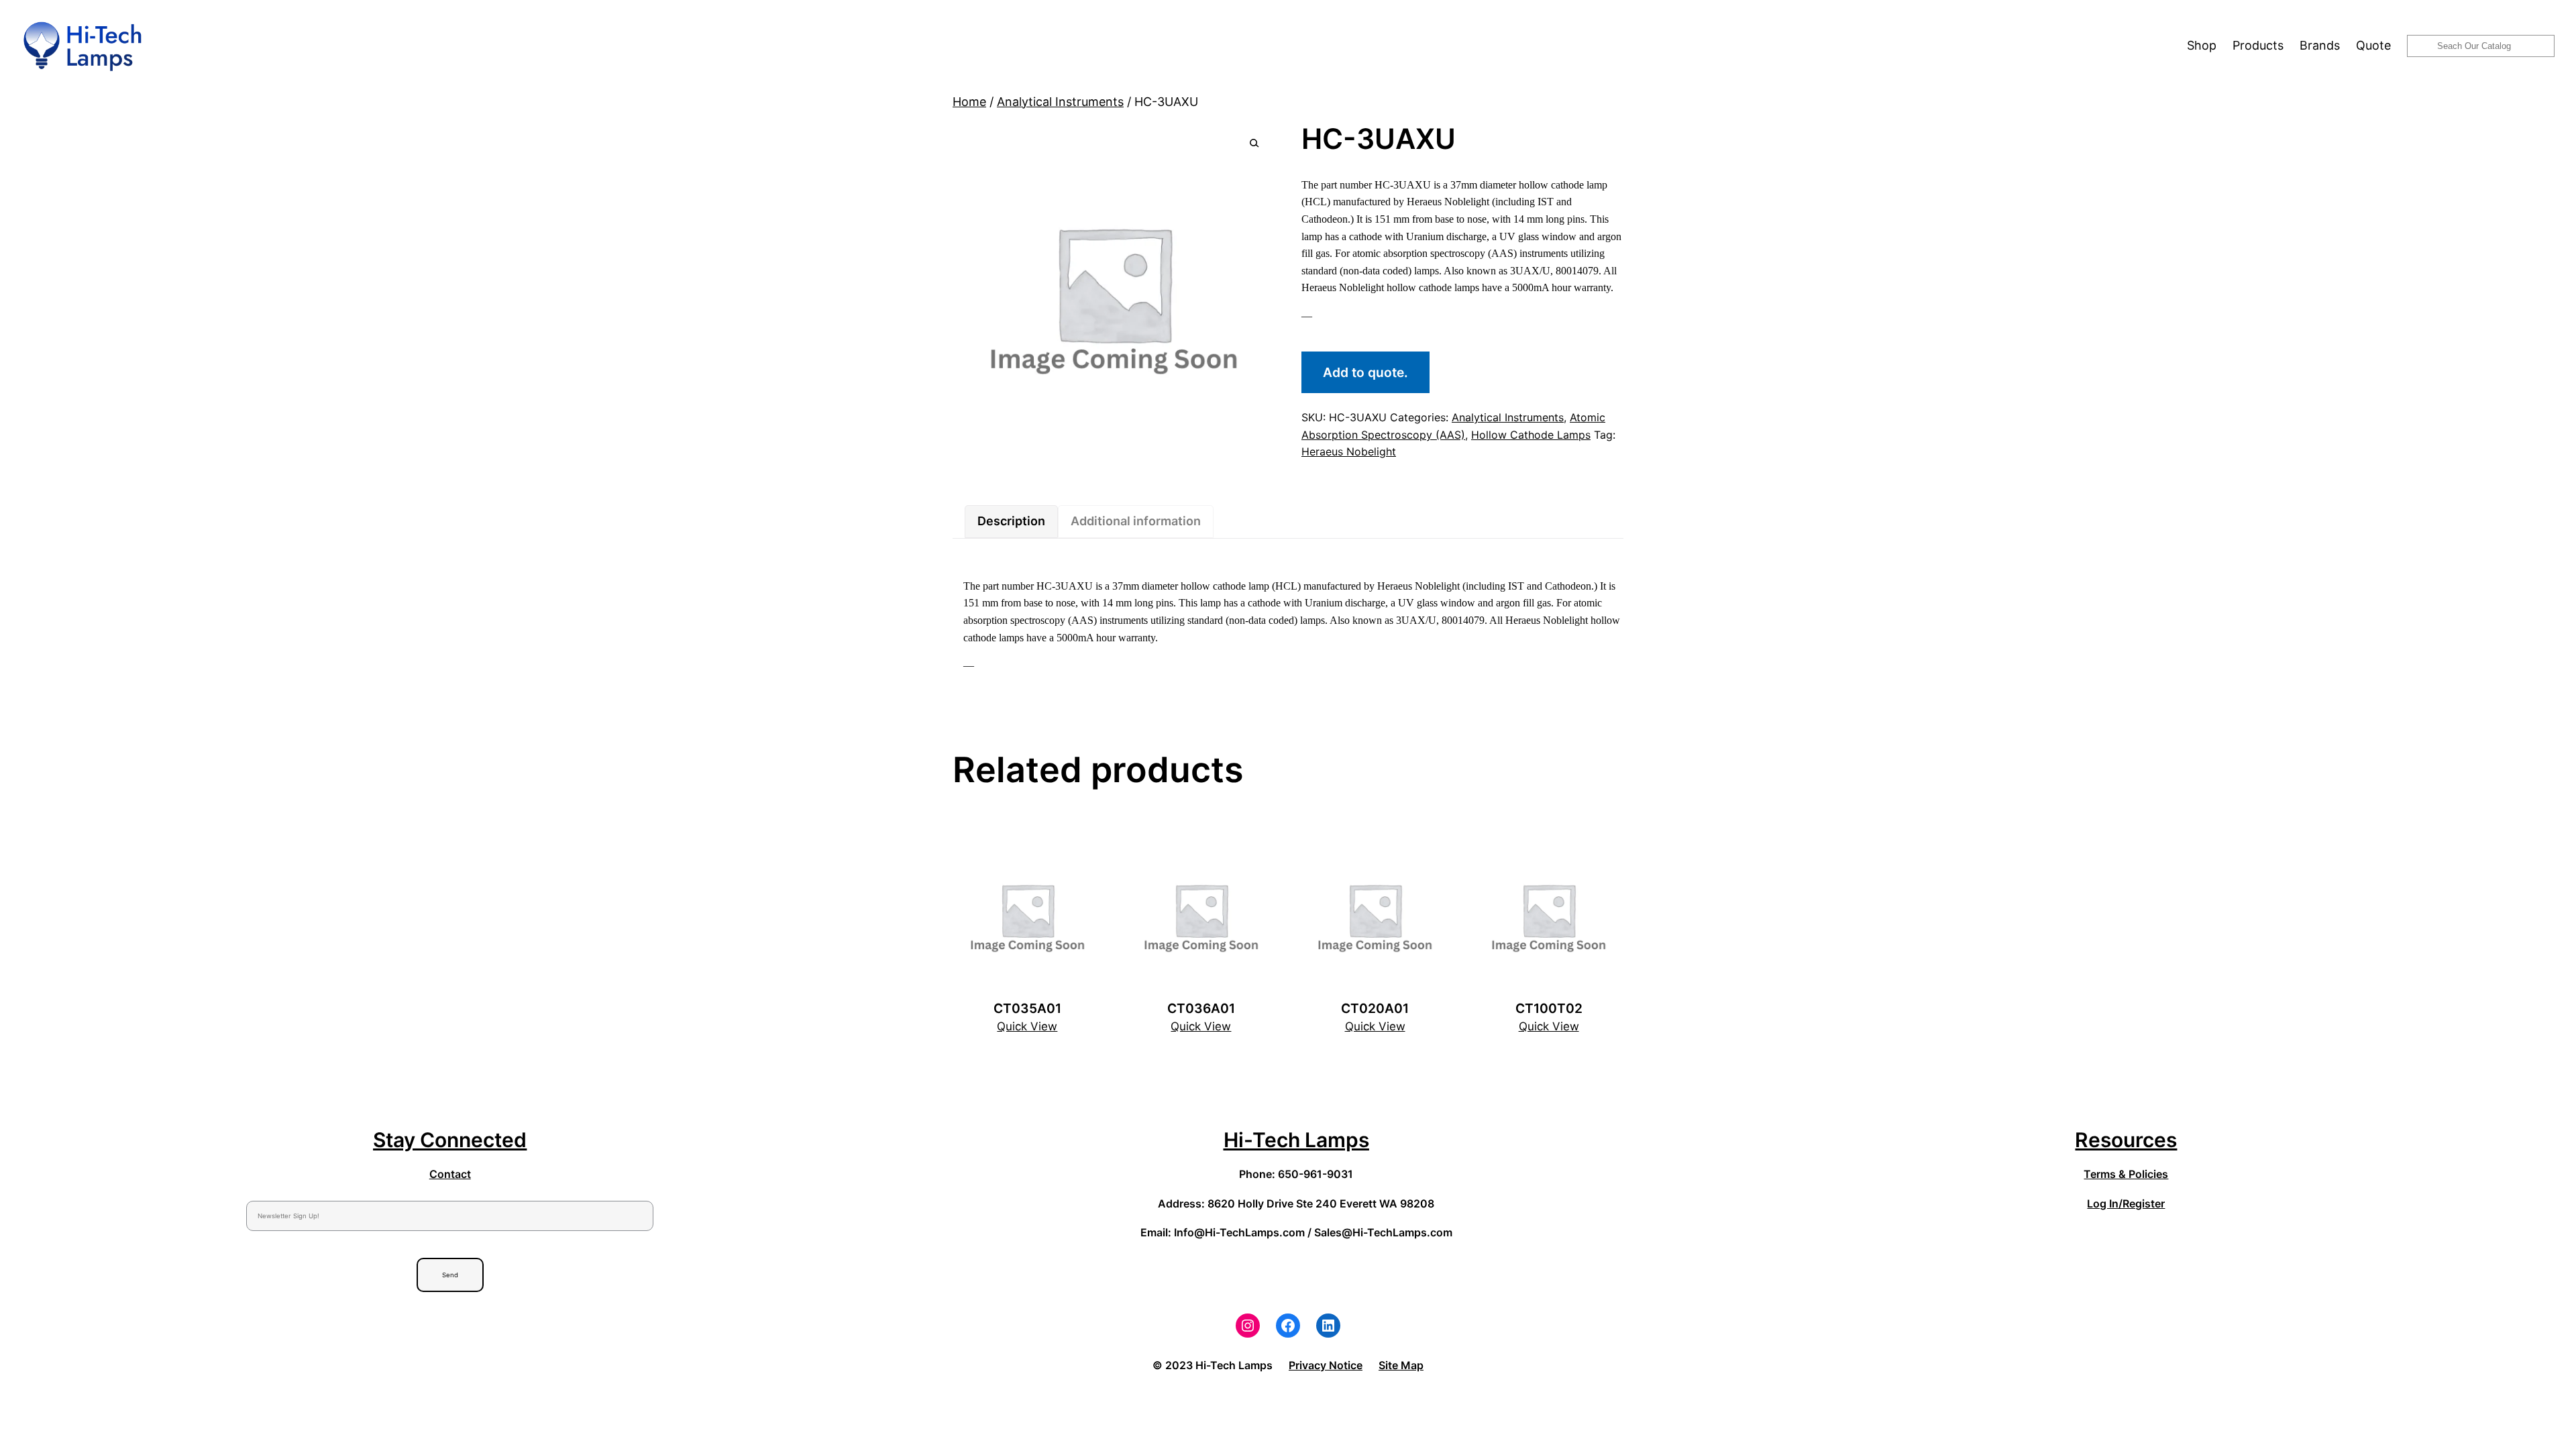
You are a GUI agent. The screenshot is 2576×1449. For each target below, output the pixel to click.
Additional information (1136, 521)
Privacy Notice (1326, 1365)
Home (969, 102)
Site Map (1401, 1365)
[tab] (1011, 522)
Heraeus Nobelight (1349, 451)
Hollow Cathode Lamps (1531, 435)
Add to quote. (1365, 372)
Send (450, 1275)
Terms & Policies (2126, 1174)
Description (1011, 521)
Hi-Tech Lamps (1296, 1140)
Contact (450, 1174)
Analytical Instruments (1060, 102)
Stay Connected (450, 1140)
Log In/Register (2126, 1203)
